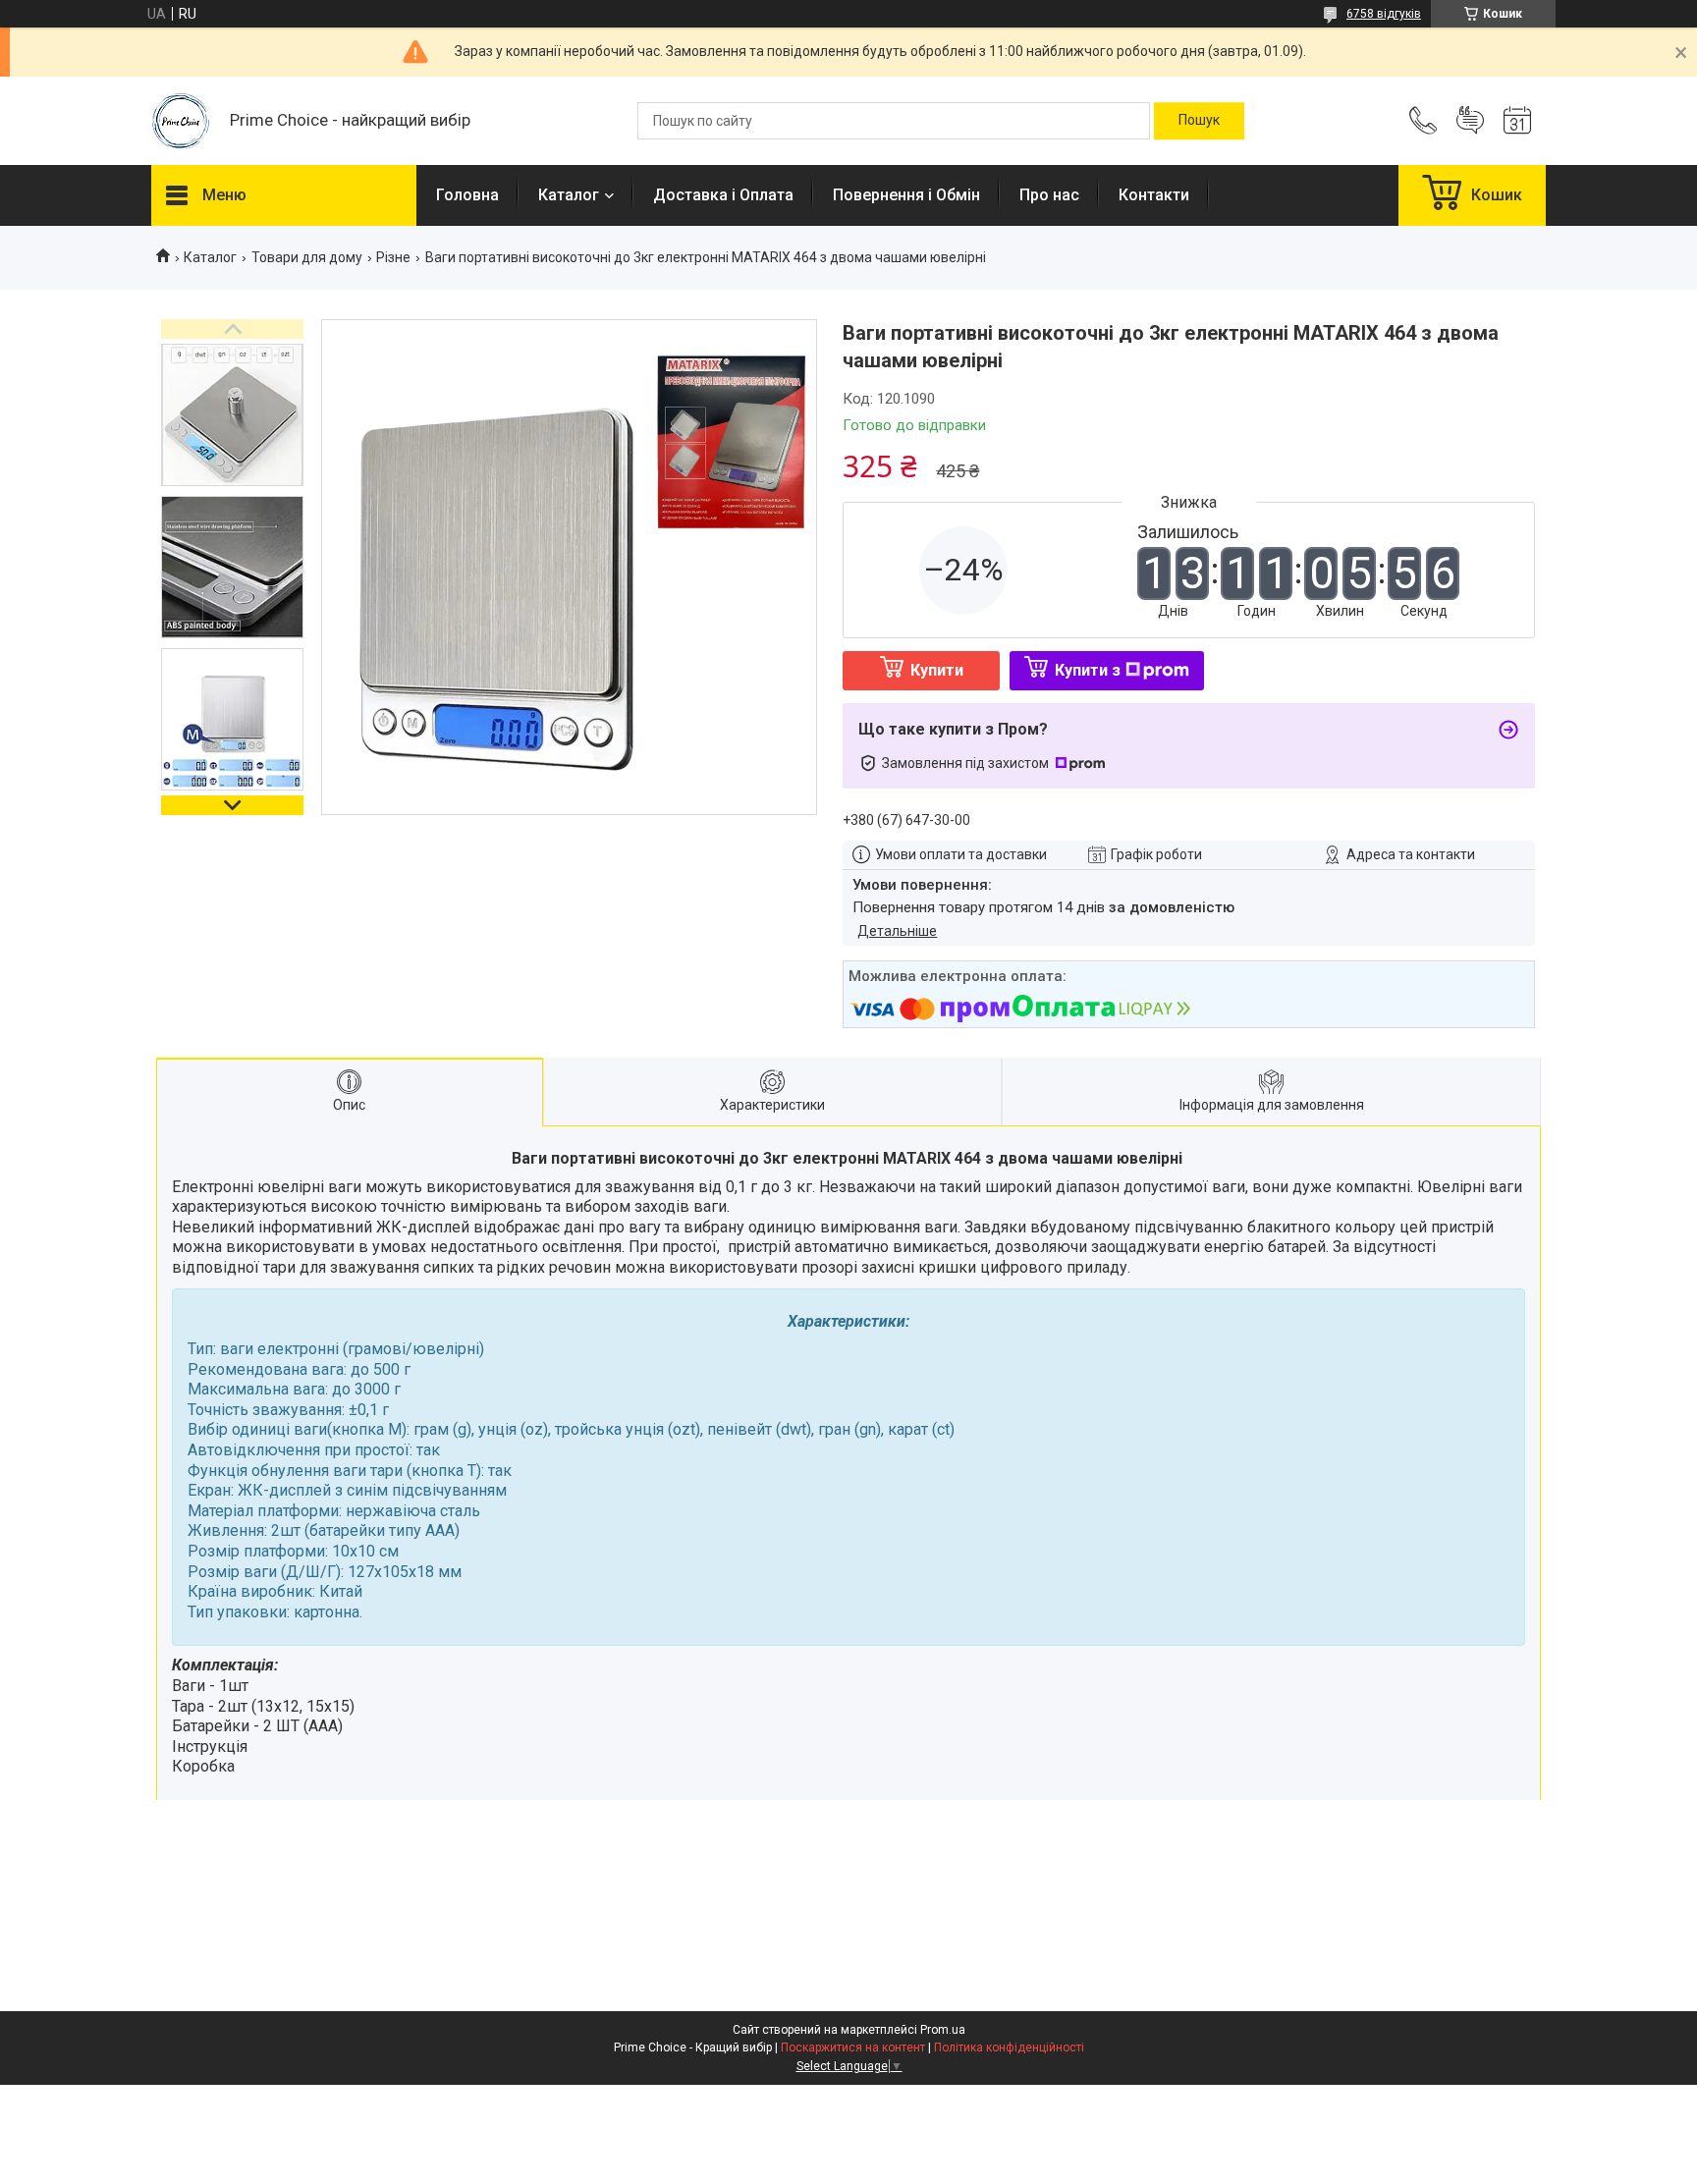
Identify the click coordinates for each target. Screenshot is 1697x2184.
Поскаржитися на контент (853, 2047)
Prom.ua (943, 2030)
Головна (467, 195)
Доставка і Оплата (723, 195)
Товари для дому (307, 257)
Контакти (1154, 195)
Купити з (1088, 670)
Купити (937, 670)
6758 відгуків (1384, 14)
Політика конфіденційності (1009, 2047)
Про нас (1049, 195)
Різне (393, 257)
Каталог (569, 195)
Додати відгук (1470, 121)
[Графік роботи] (1517, 121)
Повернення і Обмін (906, 195)
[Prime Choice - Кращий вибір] (181, 121)
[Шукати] (1199, 121)
